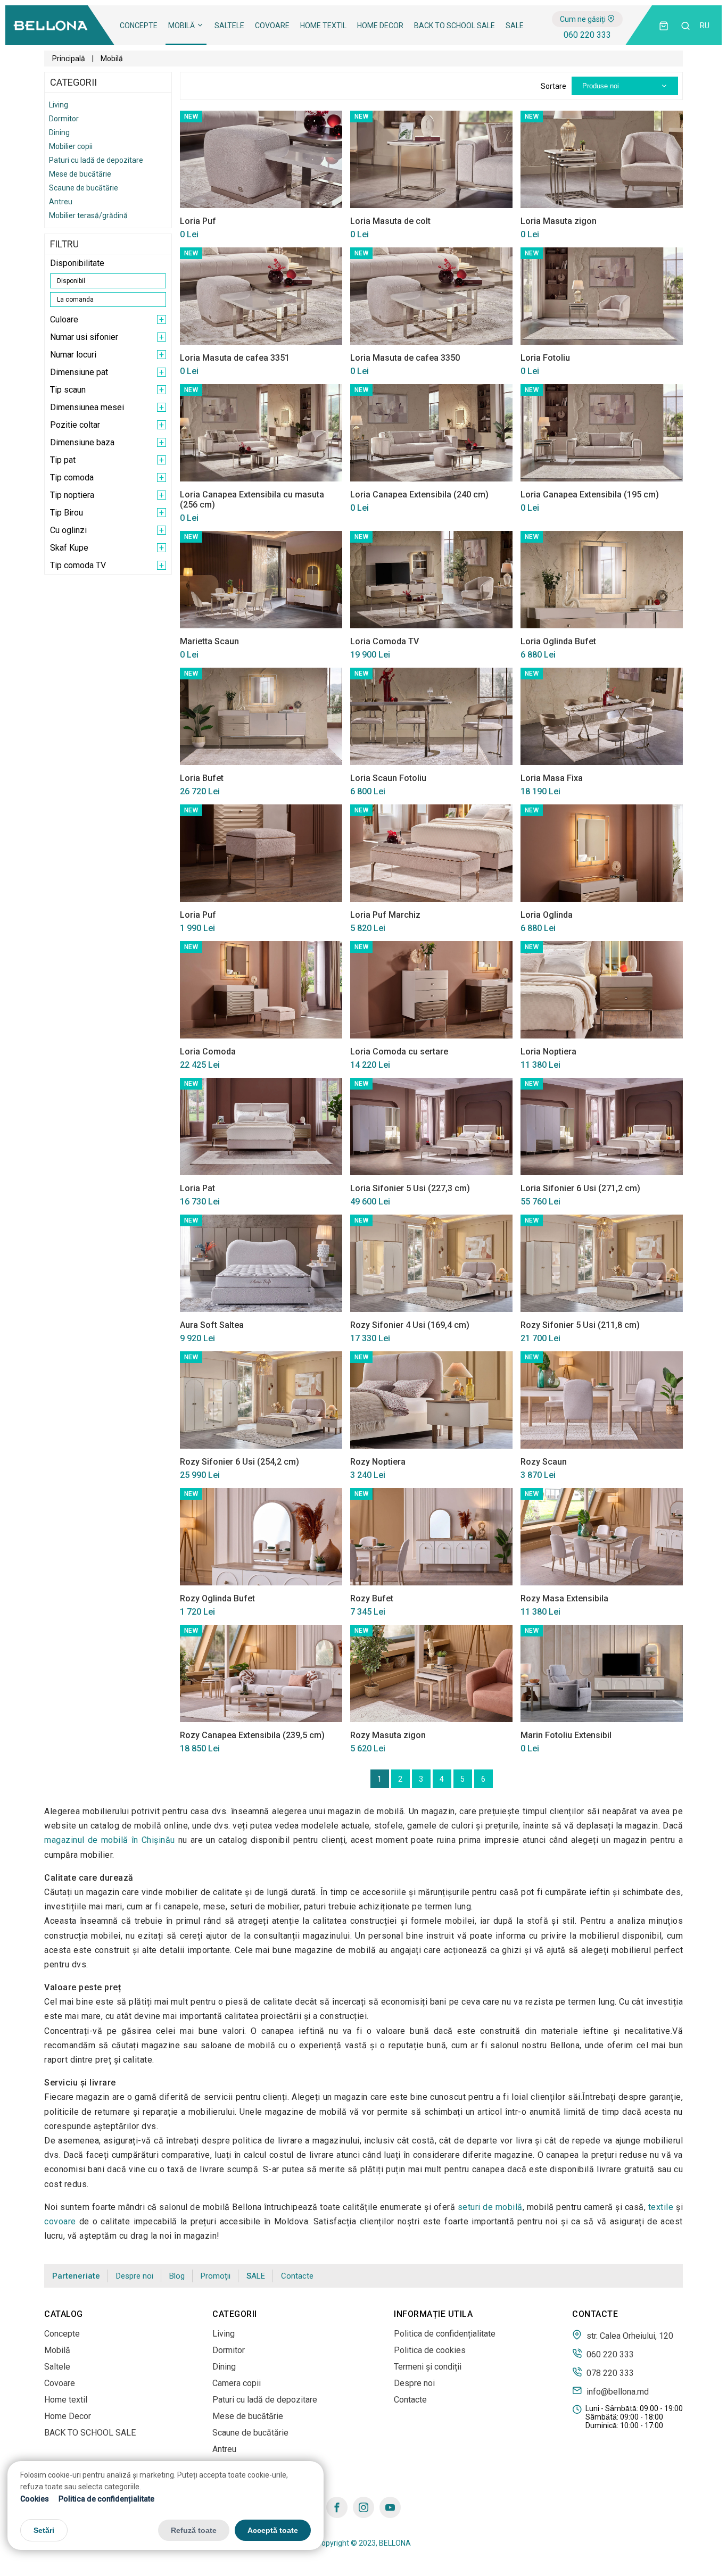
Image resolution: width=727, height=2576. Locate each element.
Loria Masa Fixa (552, 778)
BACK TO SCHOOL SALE (455, 26)
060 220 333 (587, 35)
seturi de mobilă (490, 2207)
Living (59, 105)
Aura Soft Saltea (212, 1325)
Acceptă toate (273, 2531)
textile (661, 2207)
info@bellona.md (617, 2391)
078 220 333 (609, 2373)
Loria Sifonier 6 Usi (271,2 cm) (580, 1188)
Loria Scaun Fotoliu (388, 778)
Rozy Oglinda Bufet (217, 1598)
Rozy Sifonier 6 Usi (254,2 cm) (239, 1462)
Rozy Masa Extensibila (564, 1598)
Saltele (229, 26)
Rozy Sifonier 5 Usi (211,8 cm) (580, 1325)
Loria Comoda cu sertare (399, 1052)
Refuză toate (194, 2531)
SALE (515, 26)
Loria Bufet (202, 778)
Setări (44, 2531)
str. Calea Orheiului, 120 (629, 2336)
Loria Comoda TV (385, 641)
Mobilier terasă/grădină (88, 215)
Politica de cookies (430, 2350)
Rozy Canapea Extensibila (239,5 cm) (252, 1735)
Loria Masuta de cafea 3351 (235, 358)
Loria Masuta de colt (390, 221)
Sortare (553, 86)
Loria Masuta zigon (559, 221)
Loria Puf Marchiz (385, 915)
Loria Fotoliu (545, 358)
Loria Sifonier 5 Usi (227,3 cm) (410, 1188)
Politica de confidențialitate (106, 2499)
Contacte (297, 2276)
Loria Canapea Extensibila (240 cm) (419, 495)
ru (705, 26)
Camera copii (237, 2383)
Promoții (216, 2276)
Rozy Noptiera (378, 1462)
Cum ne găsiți (584, 19)
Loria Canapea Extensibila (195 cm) (590, 495)
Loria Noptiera (548, 1052)
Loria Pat (197, 1188)
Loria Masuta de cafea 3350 (405, 358)
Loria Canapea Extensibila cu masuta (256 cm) (252, 500)
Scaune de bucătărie (84, 188)
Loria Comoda (208, 1052)
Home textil (323, 26)
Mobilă (182, 26)
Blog (177, 2276)
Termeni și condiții (428, 2367)
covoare (60, 2221)
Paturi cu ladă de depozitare (96, 160)
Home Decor (380, 26)
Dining (59, 132)
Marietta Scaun (209, 641)
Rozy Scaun (544, 1462)
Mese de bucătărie (80, 174)
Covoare (272, 26)
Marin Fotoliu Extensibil (566, 1735)
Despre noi (135, 2276)
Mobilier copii (71, 146)
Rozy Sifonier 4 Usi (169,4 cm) (410, 1325)
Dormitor (64, 119)
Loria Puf (198, 221)
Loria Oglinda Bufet (558, 641)
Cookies (35, 2499)
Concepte (139, 26)
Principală (69, 59)
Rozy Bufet (372, 1598)
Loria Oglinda (547, 915)
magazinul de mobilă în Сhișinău (110, 1840)
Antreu (61, 202)
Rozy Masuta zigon (388, 1735)
